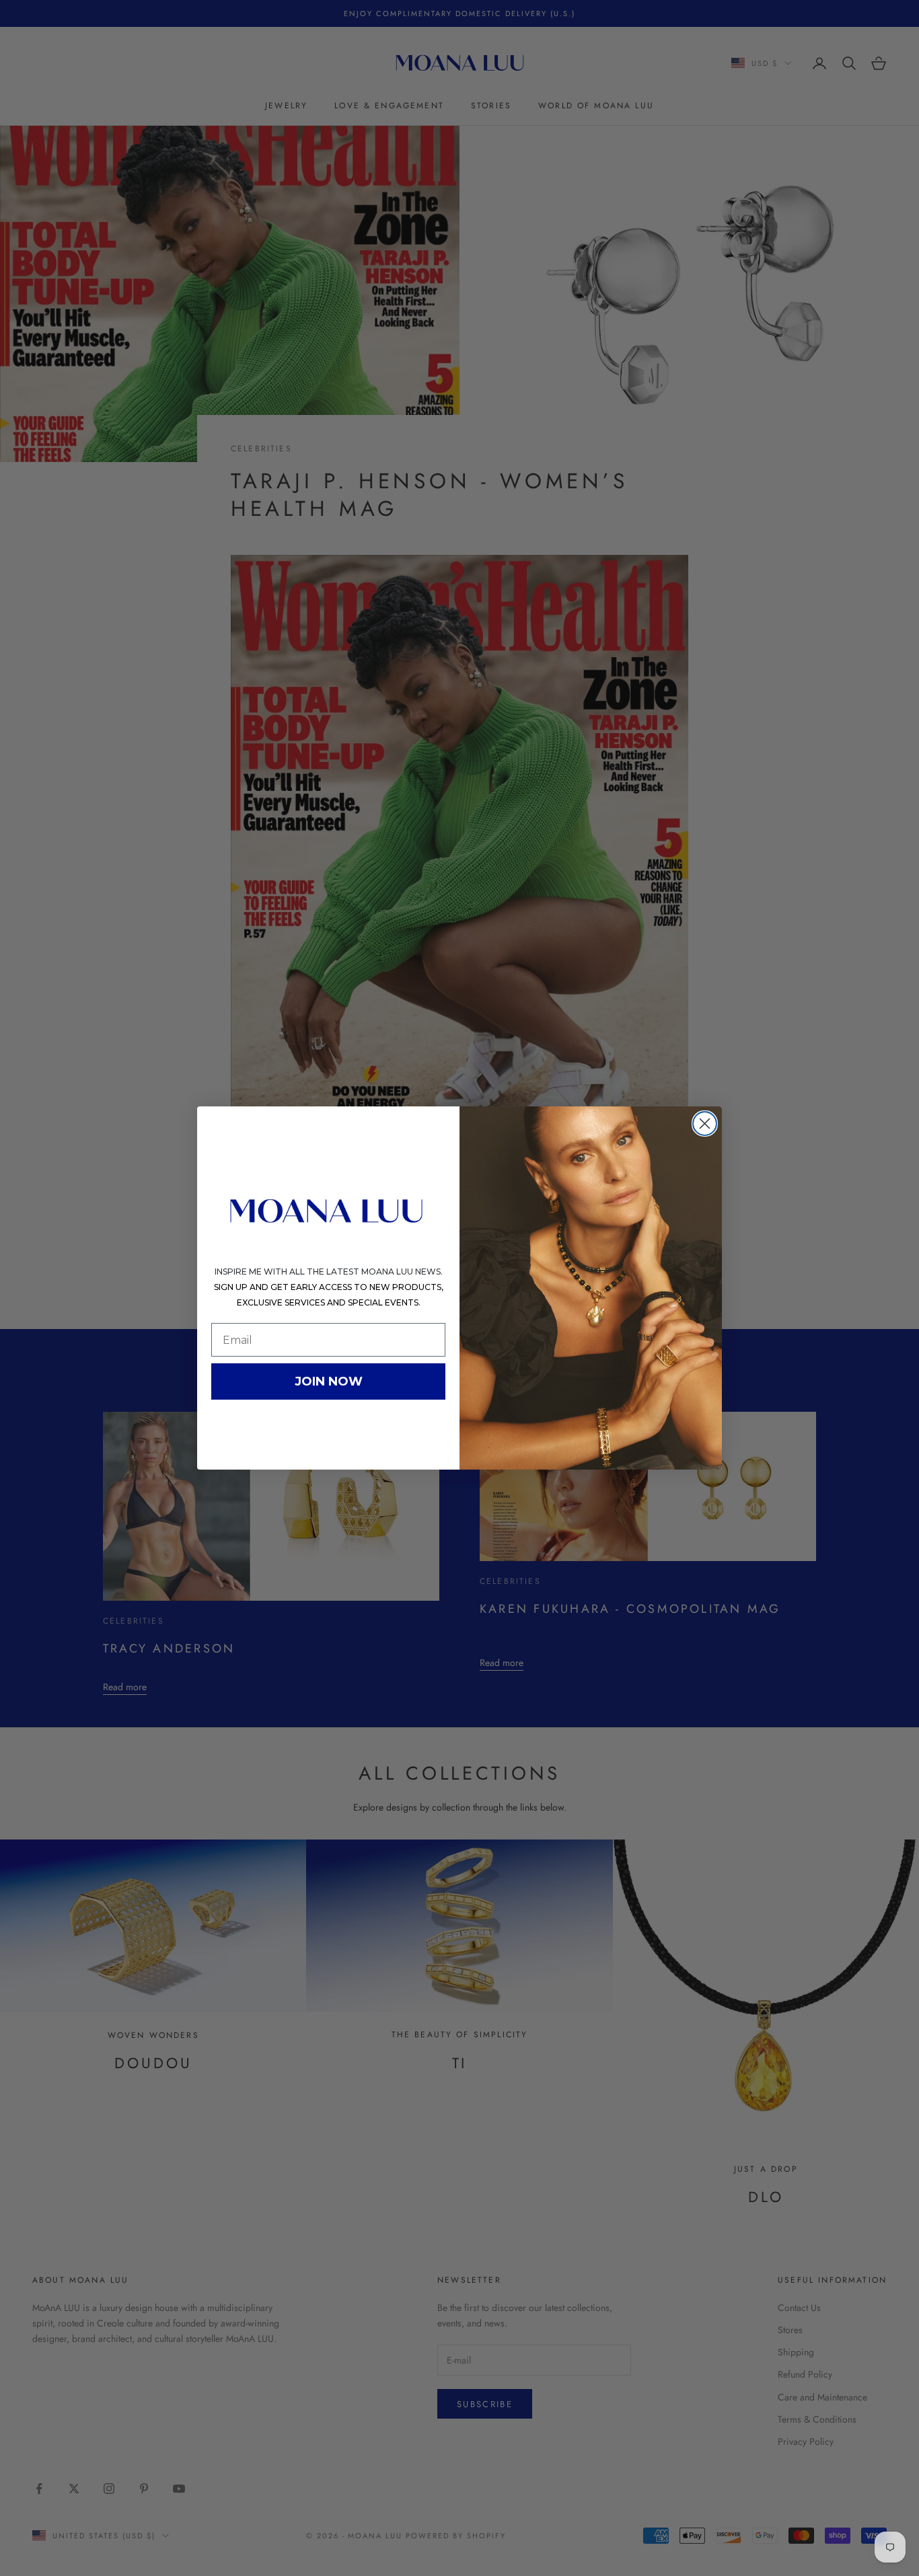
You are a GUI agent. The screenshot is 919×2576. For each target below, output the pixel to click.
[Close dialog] (705, 1124)
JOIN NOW (329, 1381)
